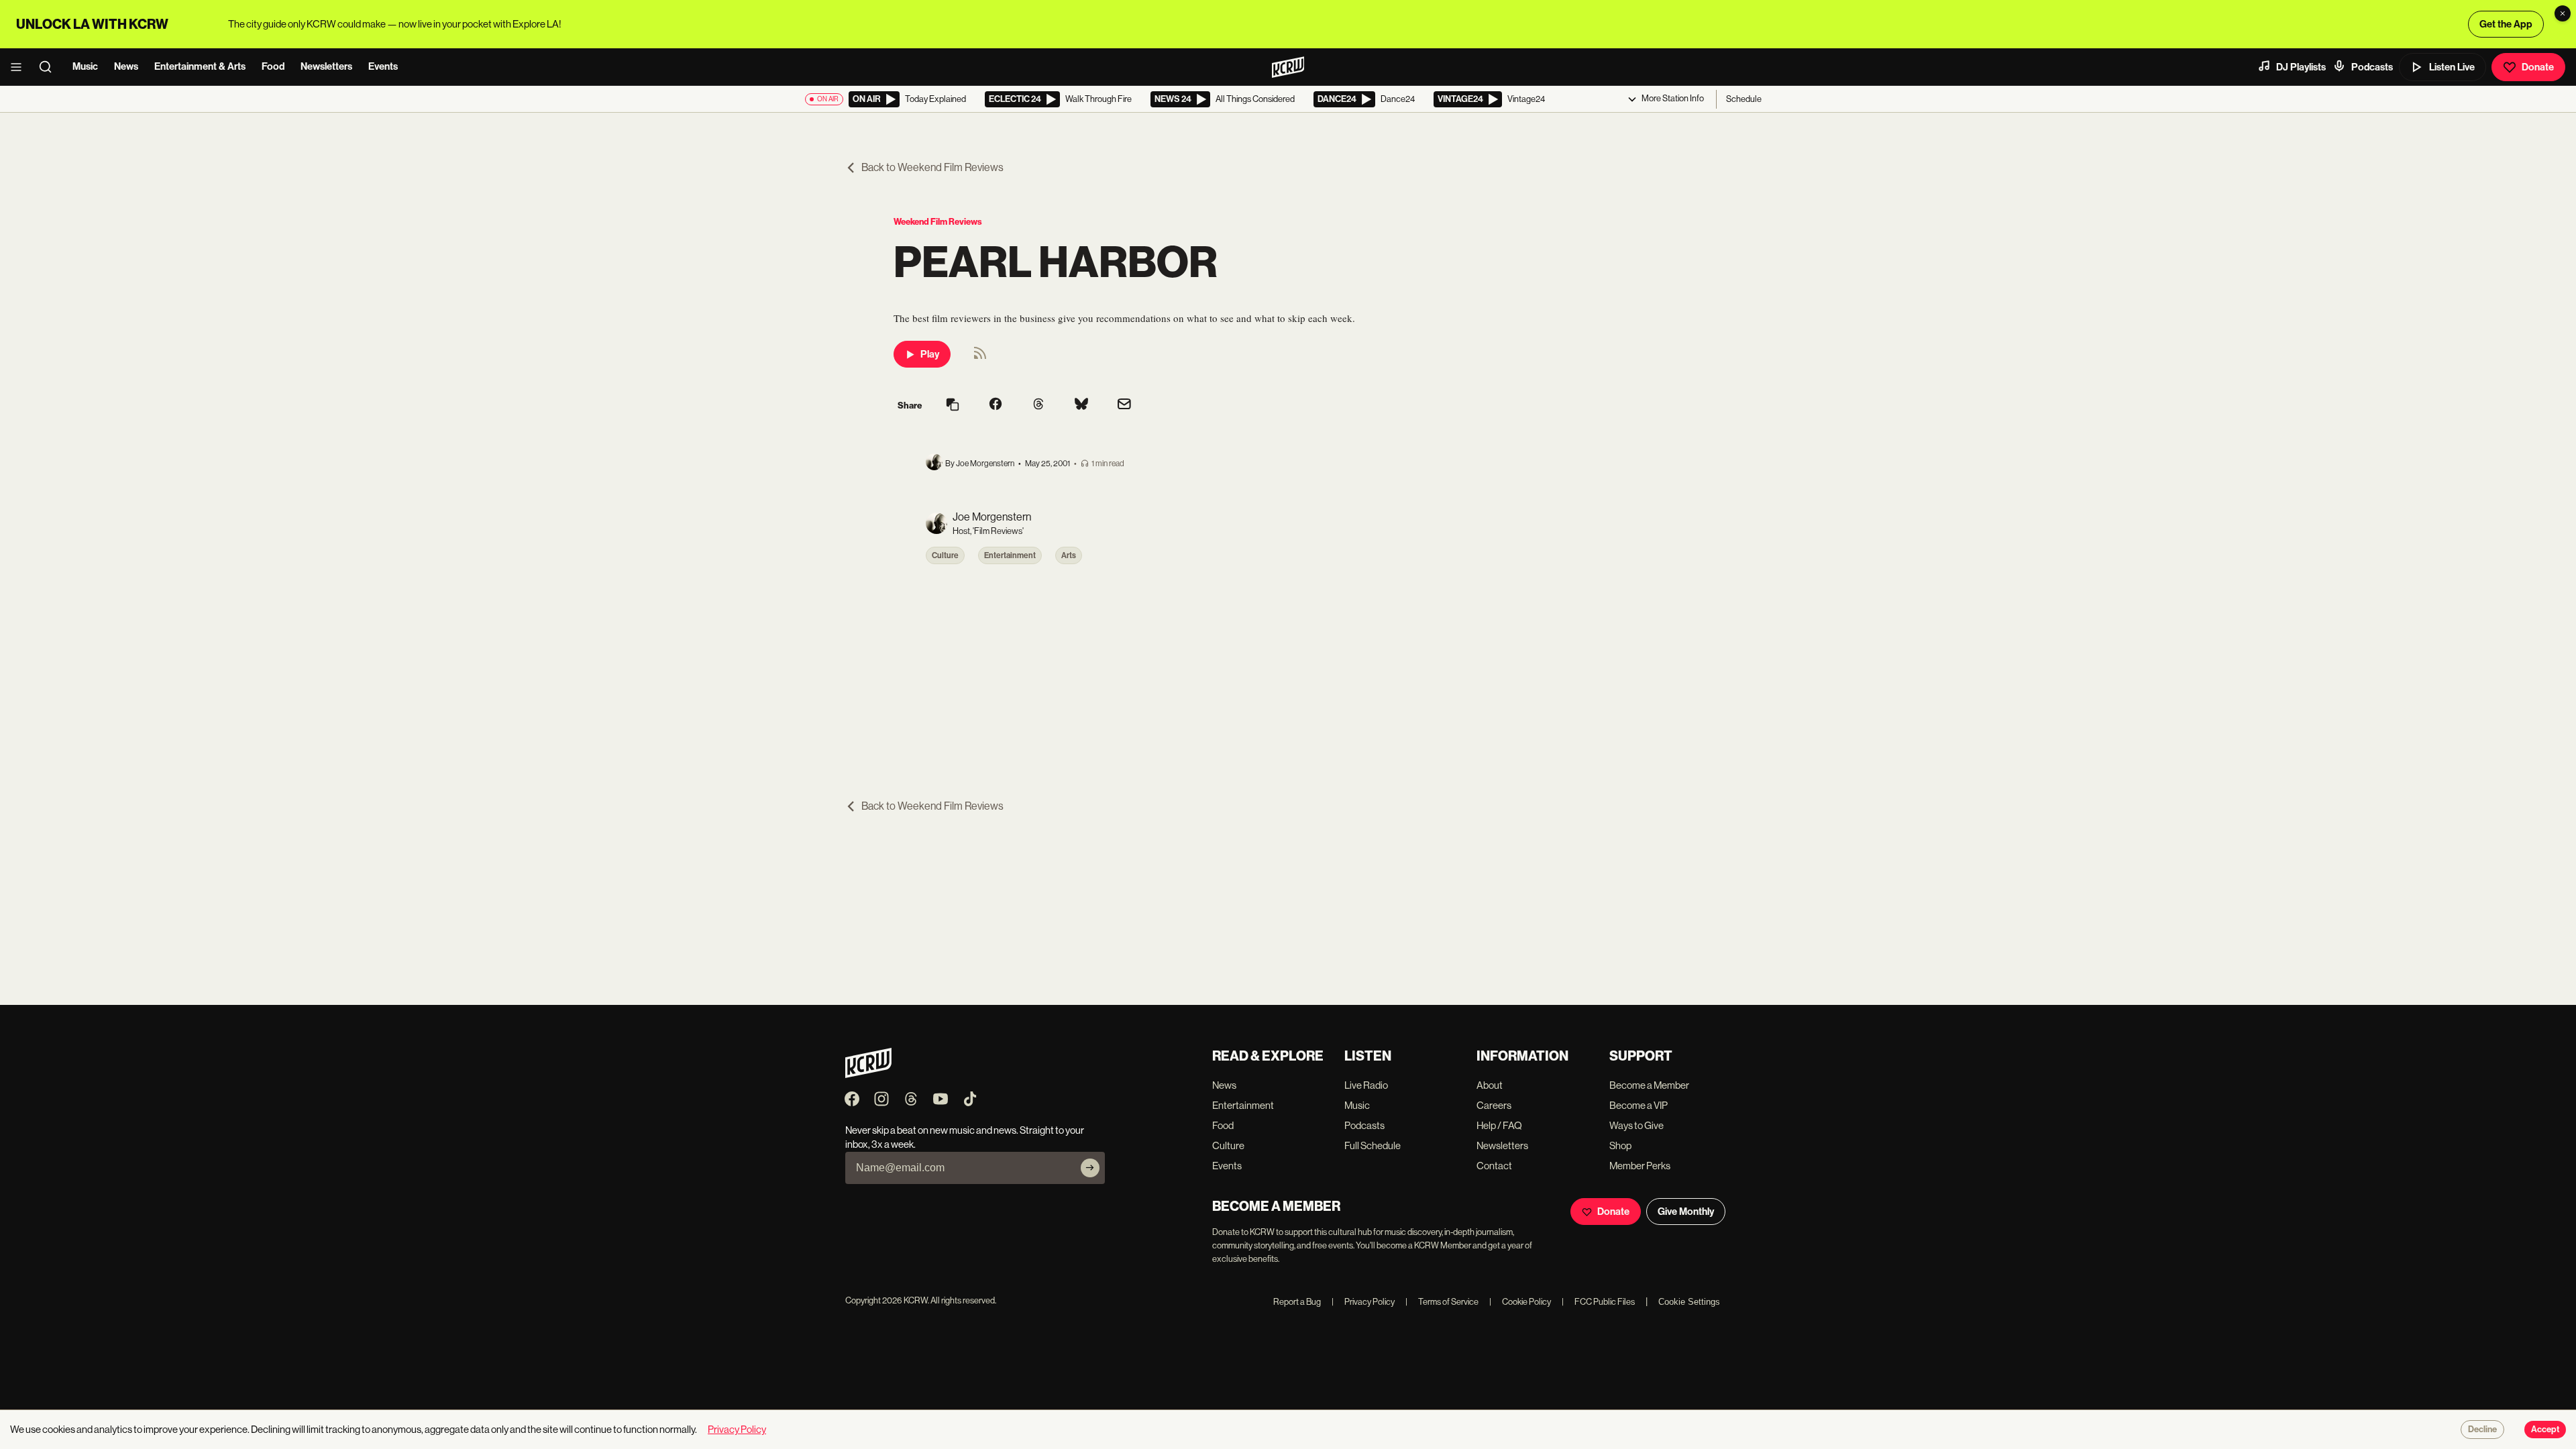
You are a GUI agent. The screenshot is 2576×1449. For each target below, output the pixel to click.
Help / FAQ (1499, 1125)
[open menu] (20, 67)
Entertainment (1010, 555)
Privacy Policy (1363, 1302)
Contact (1494, 1166)
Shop (1620, 1145)
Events (383, 66)
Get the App (2506, 24)
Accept (2545, 1430)
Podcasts (2372, 67)
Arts (1069, 555)
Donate (2538, 67)
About (1490, 1085)
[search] (50, 67)
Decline (2482, 1430)
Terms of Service (1442, 1302)
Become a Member (1649, 1085)
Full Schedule (1373, 1145)
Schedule (1744, 99)
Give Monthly (1686, 1212)
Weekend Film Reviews (938, 222)
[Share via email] (1124, 406)
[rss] (980, 357)
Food (273, 66)
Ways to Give (1636, 1125)
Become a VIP (1639, 1105)
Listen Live (2452, 67)
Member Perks (1640, 1166)
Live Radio (1366, 1085)
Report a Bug (1297, 1302)
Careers (1494, 1105)
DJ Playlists (2301, 67)
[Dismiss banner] (2563, 13)
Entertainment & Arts (200, 66)
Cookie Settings (1689, 1302)
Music (85, 66)
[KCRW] (868, 1074)
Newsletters (326, 66)
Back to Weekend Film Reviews (932, 167)
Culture (945, 555)
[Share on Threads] (1038, 405)
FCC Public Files (1598, 1302)
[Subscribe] (1090, 1168)
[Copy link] (953, 406)
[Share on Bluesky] (1081, 405)
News (126, 66)
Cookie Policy (1520, 1302)
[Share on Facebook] (996, 405)
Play (930, 354)
